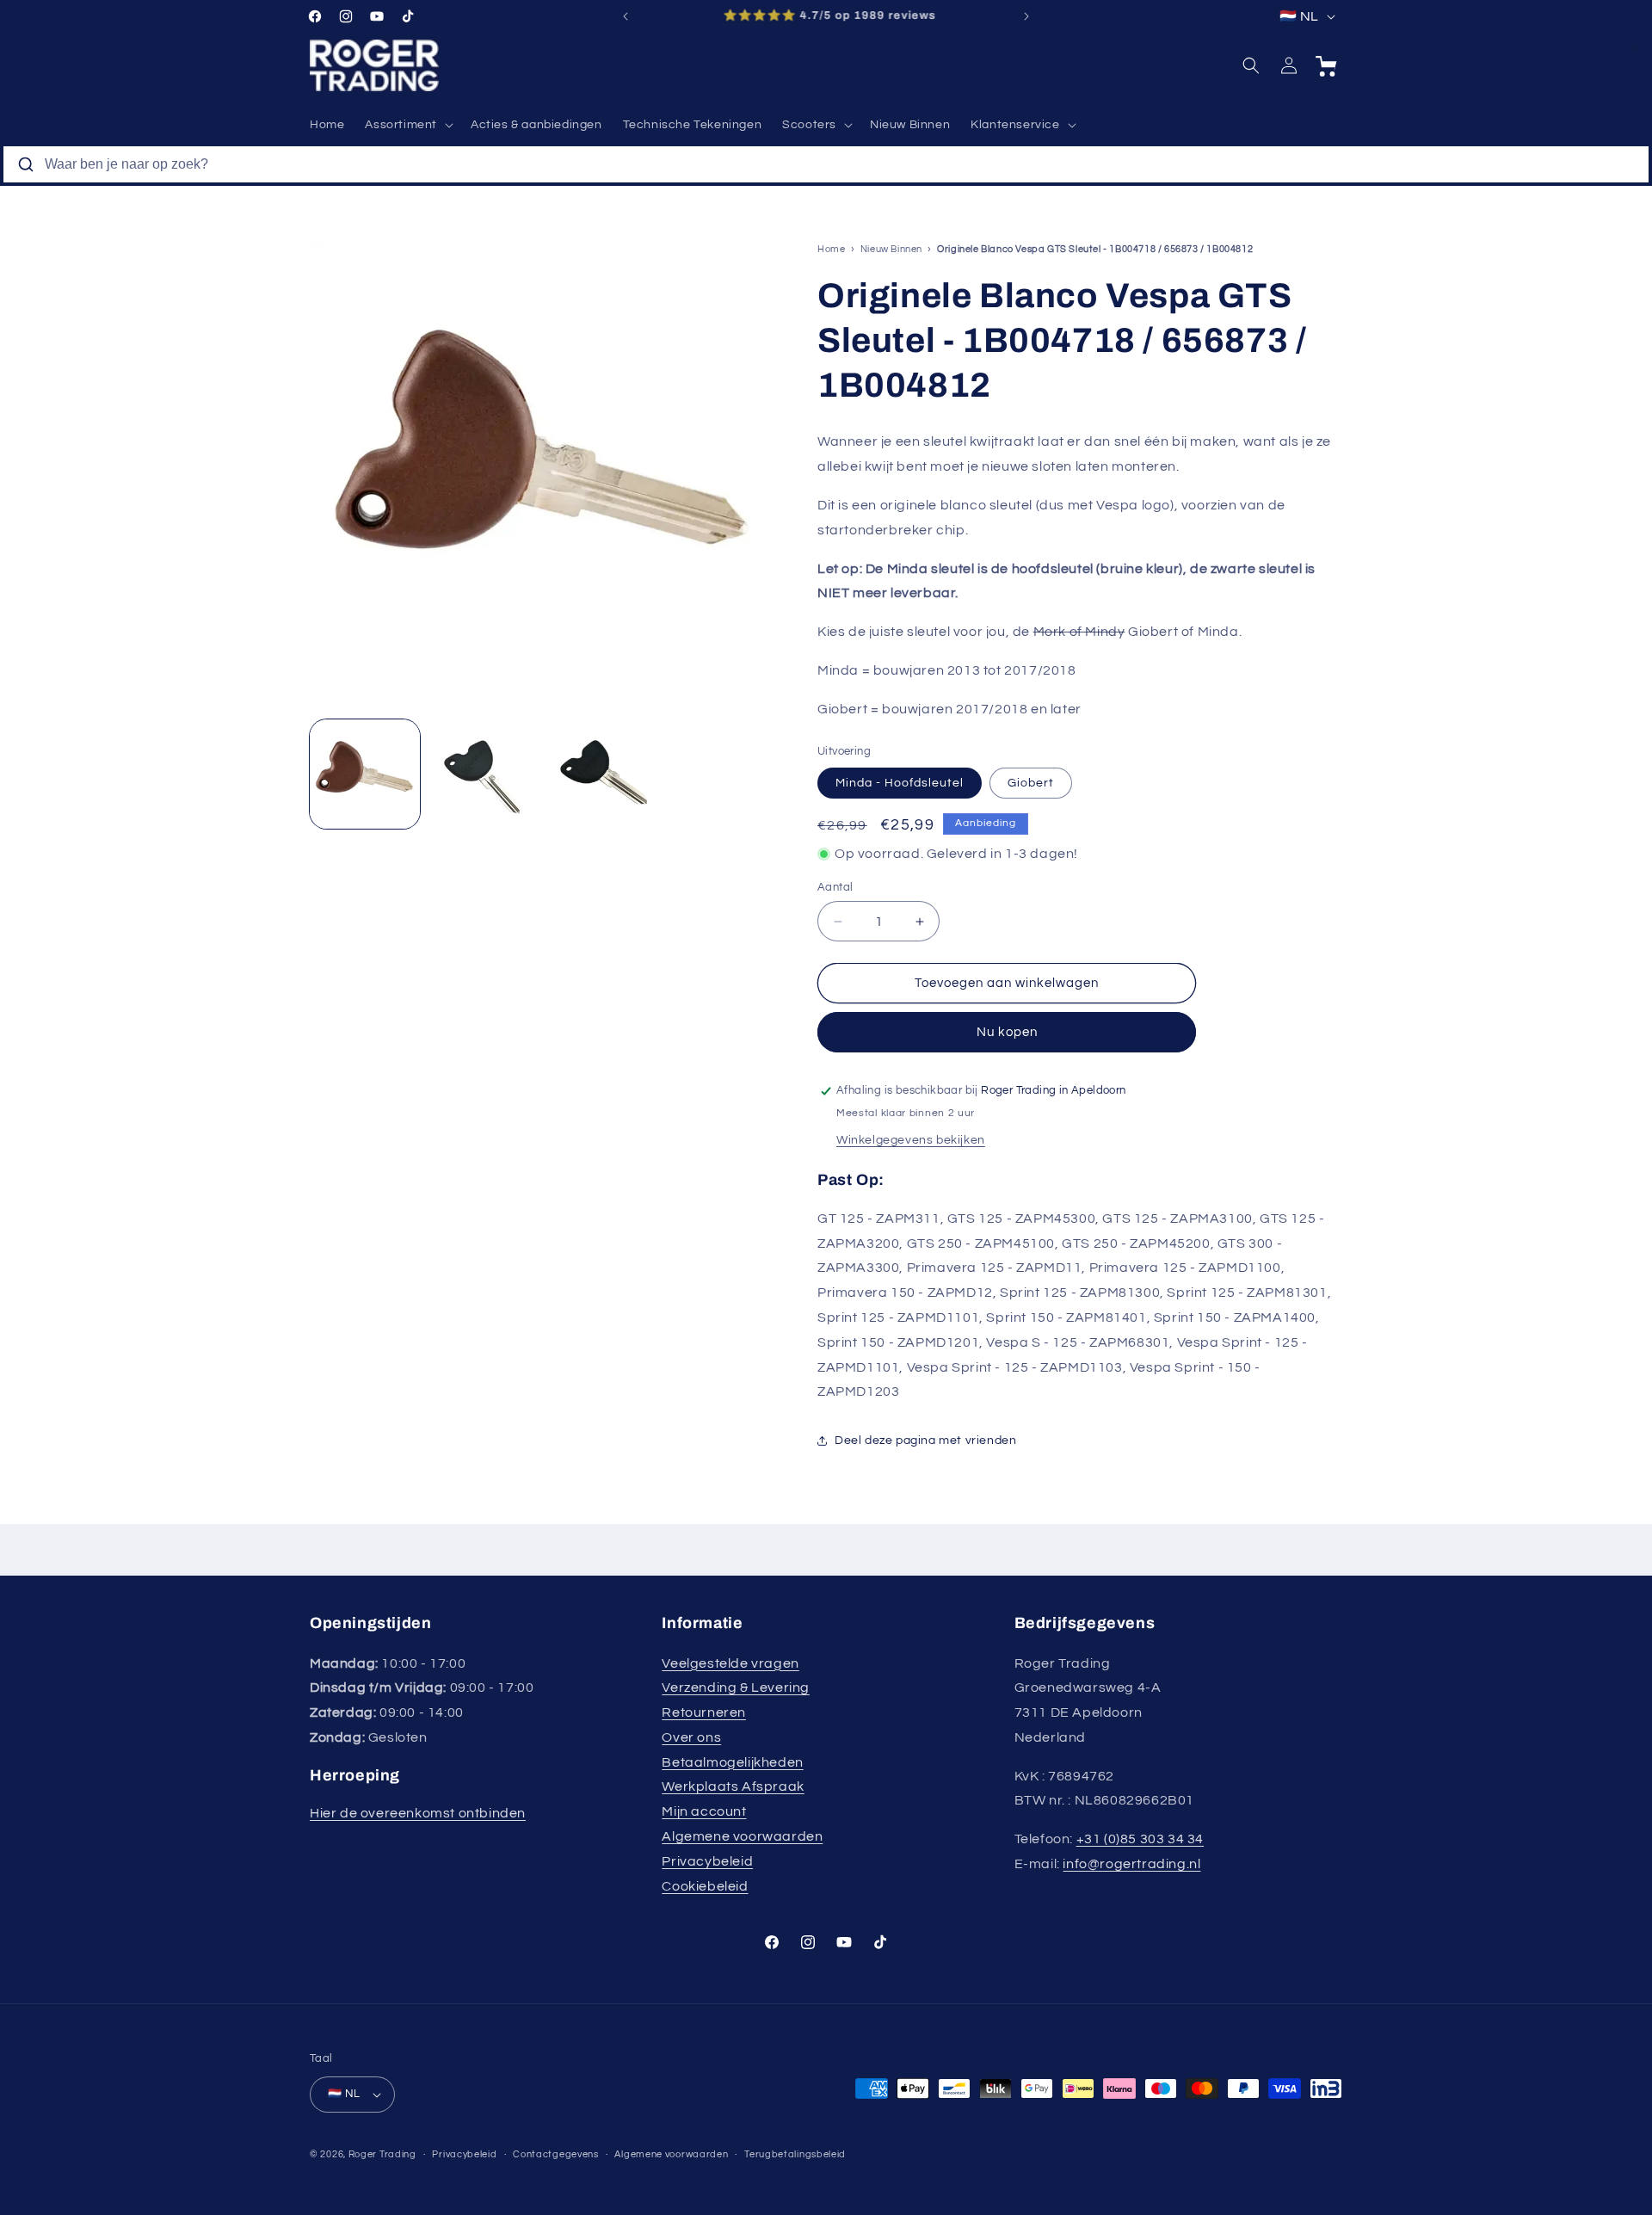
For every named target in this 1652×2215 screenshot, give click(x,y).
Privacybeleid (707, 1861)
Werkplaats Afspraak (733, 1786)
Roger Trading (382, 2154)
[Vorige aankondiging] (626, 16)
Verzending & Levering (736, 1687)
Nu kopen (1007, 1032)
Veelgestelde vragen (730, 1663)
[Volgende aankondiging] (1026, 16)
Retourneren (704, 1712)
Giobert (1031, 783)
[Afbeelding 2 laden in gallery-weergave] (484, 774)
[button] (407, 125)
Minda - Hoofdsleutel (900, 783)
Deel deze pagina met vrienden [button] (925, 1441)
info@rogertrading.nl (1131, 1864)
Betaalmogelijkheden (732, 1762)
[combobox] (826, 164)
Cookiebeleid (705, 1886)
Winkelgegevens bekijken (911, 1140)
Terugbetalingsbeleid (795, 2154)
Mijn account (704, 1811)
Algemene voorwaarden (742, 1836)
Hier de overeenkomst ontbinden (418, 1813)
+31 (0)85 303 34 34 (1140, 1839)
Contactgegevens (556, 2154)
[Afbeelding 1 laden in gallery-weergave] (365, 774)
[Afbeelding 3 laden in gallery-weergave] (601, 774)
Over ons (691, 1737)
